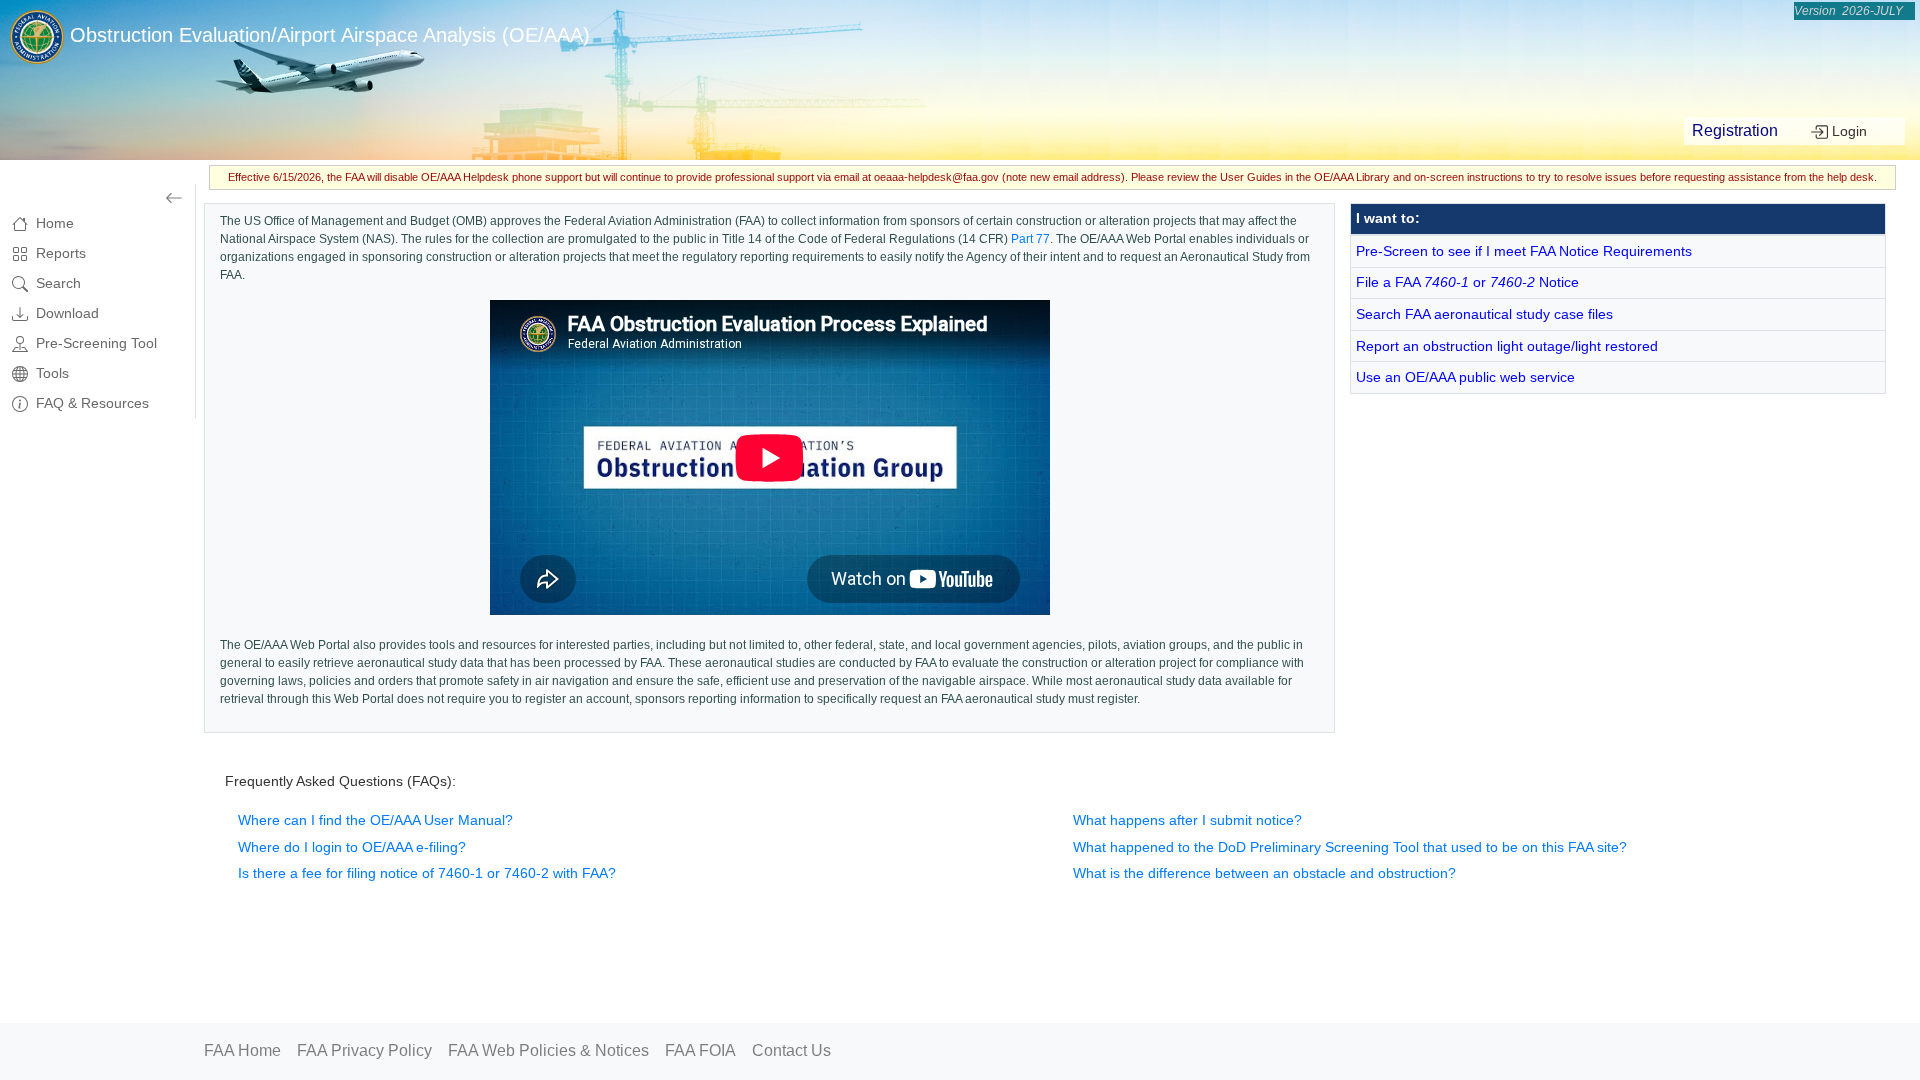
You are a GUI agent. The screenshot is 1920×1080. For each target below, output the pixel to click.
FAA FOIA (700, 1050)
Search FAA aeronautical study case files (1484, 314)
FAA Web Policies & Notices (548, 1050)
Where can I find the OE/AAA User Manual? (375, 820)
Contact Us (791, 1050)
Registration (1735, 130)
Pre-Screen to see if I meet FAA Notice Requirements (1524, 251)
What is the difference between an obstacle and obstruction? (1264, 873)
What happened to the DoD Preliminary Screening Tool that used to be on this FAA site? (1350, 847)
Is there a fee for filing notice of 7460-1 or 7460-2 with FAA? (427, 873)
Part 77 (1030, 239)
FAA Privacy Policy (364, 1050)
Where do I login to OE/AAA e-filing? (352, 847)
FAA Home (242, 1050)
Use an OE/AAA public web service (1465, 377)
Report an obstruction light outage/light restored (1507, 346)
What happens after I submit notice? (1187, 820)
